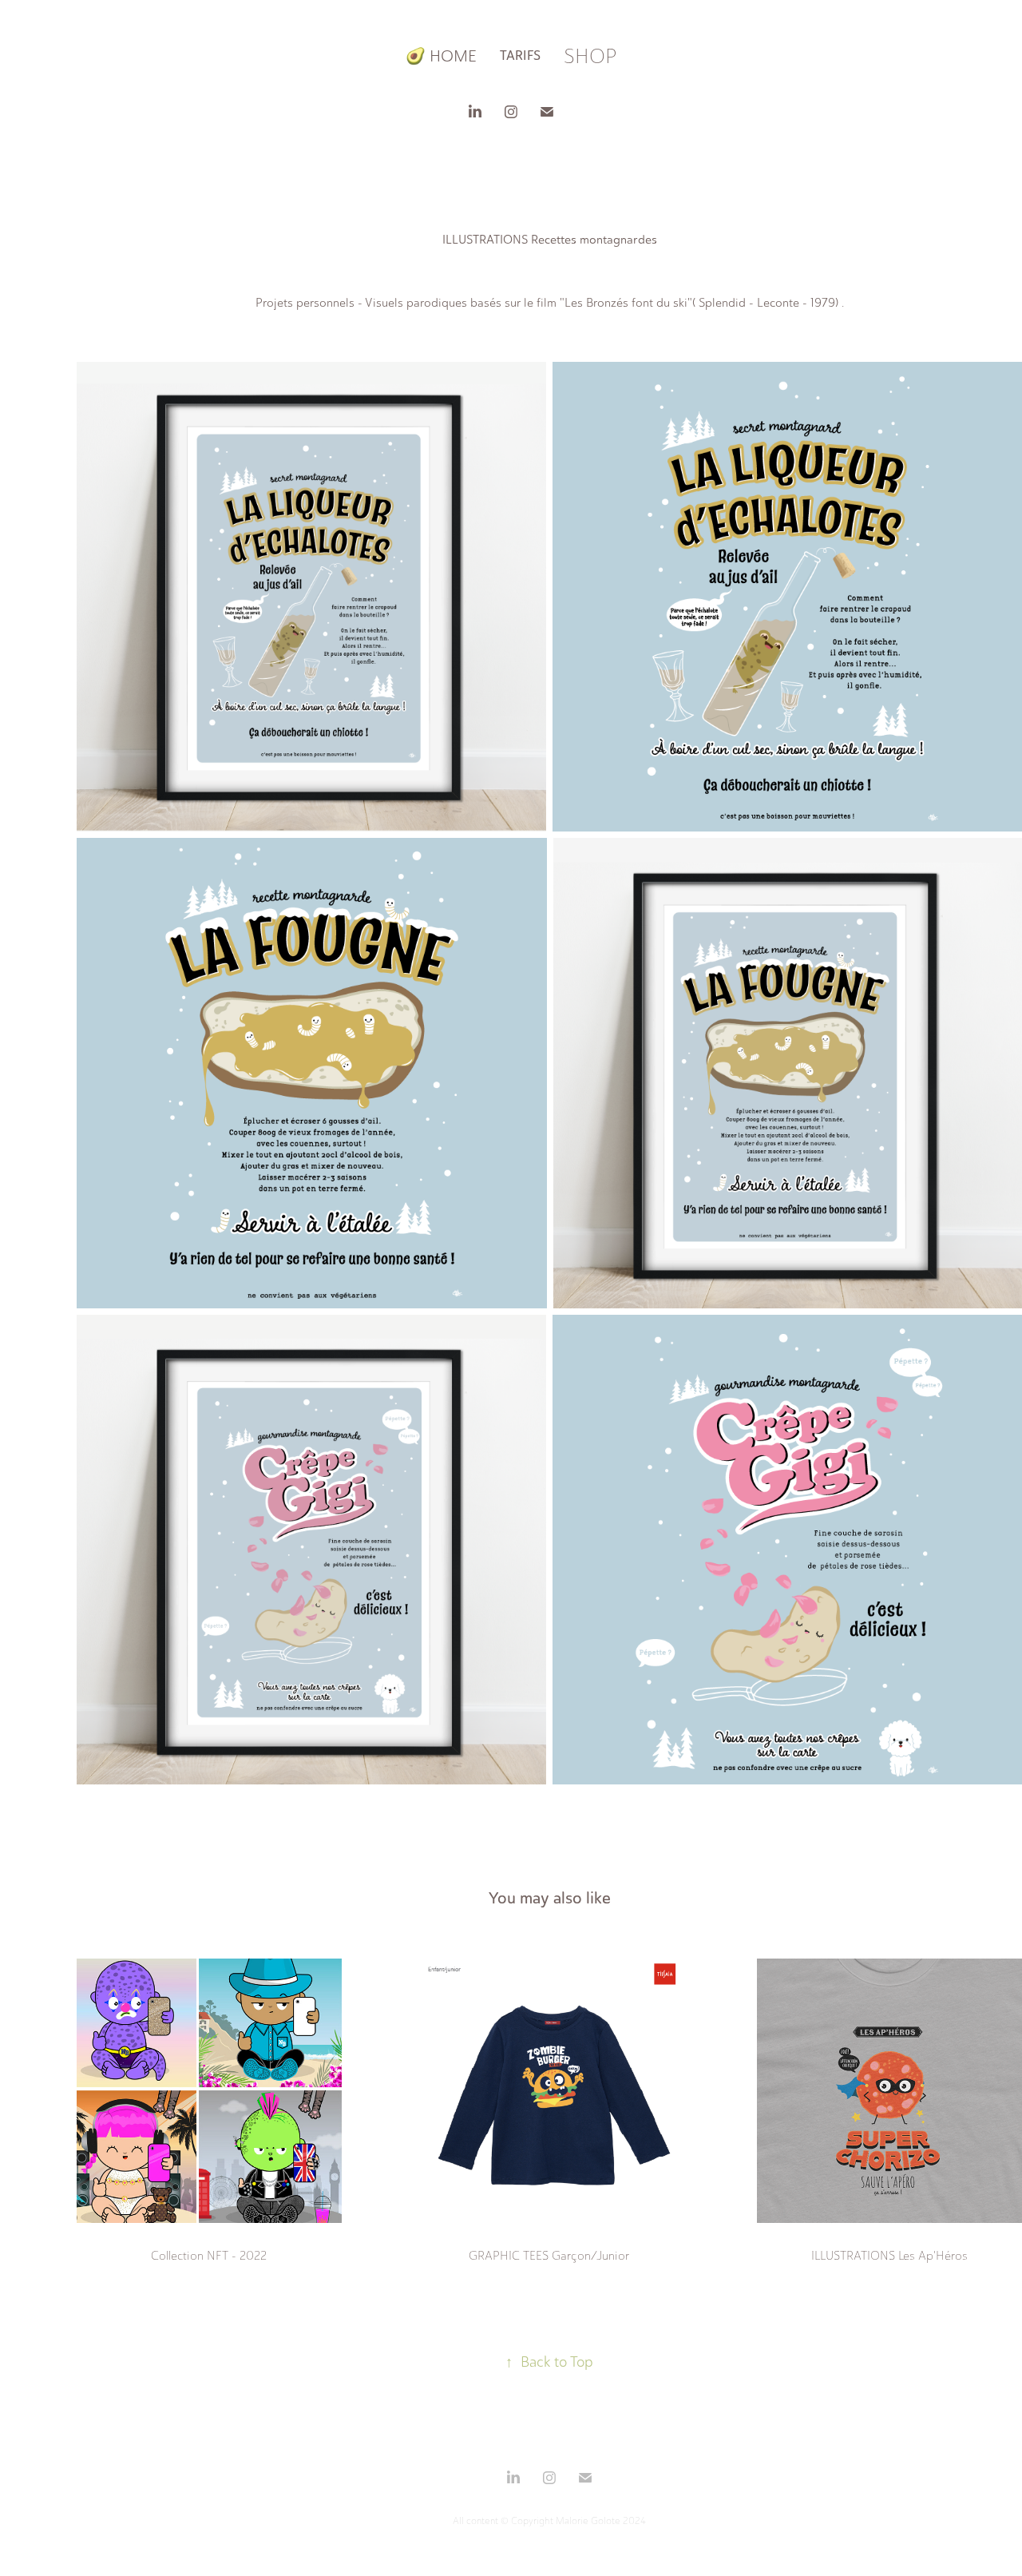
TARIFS (520, 56)
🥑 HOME (441, 56)
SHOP (590, 56)
